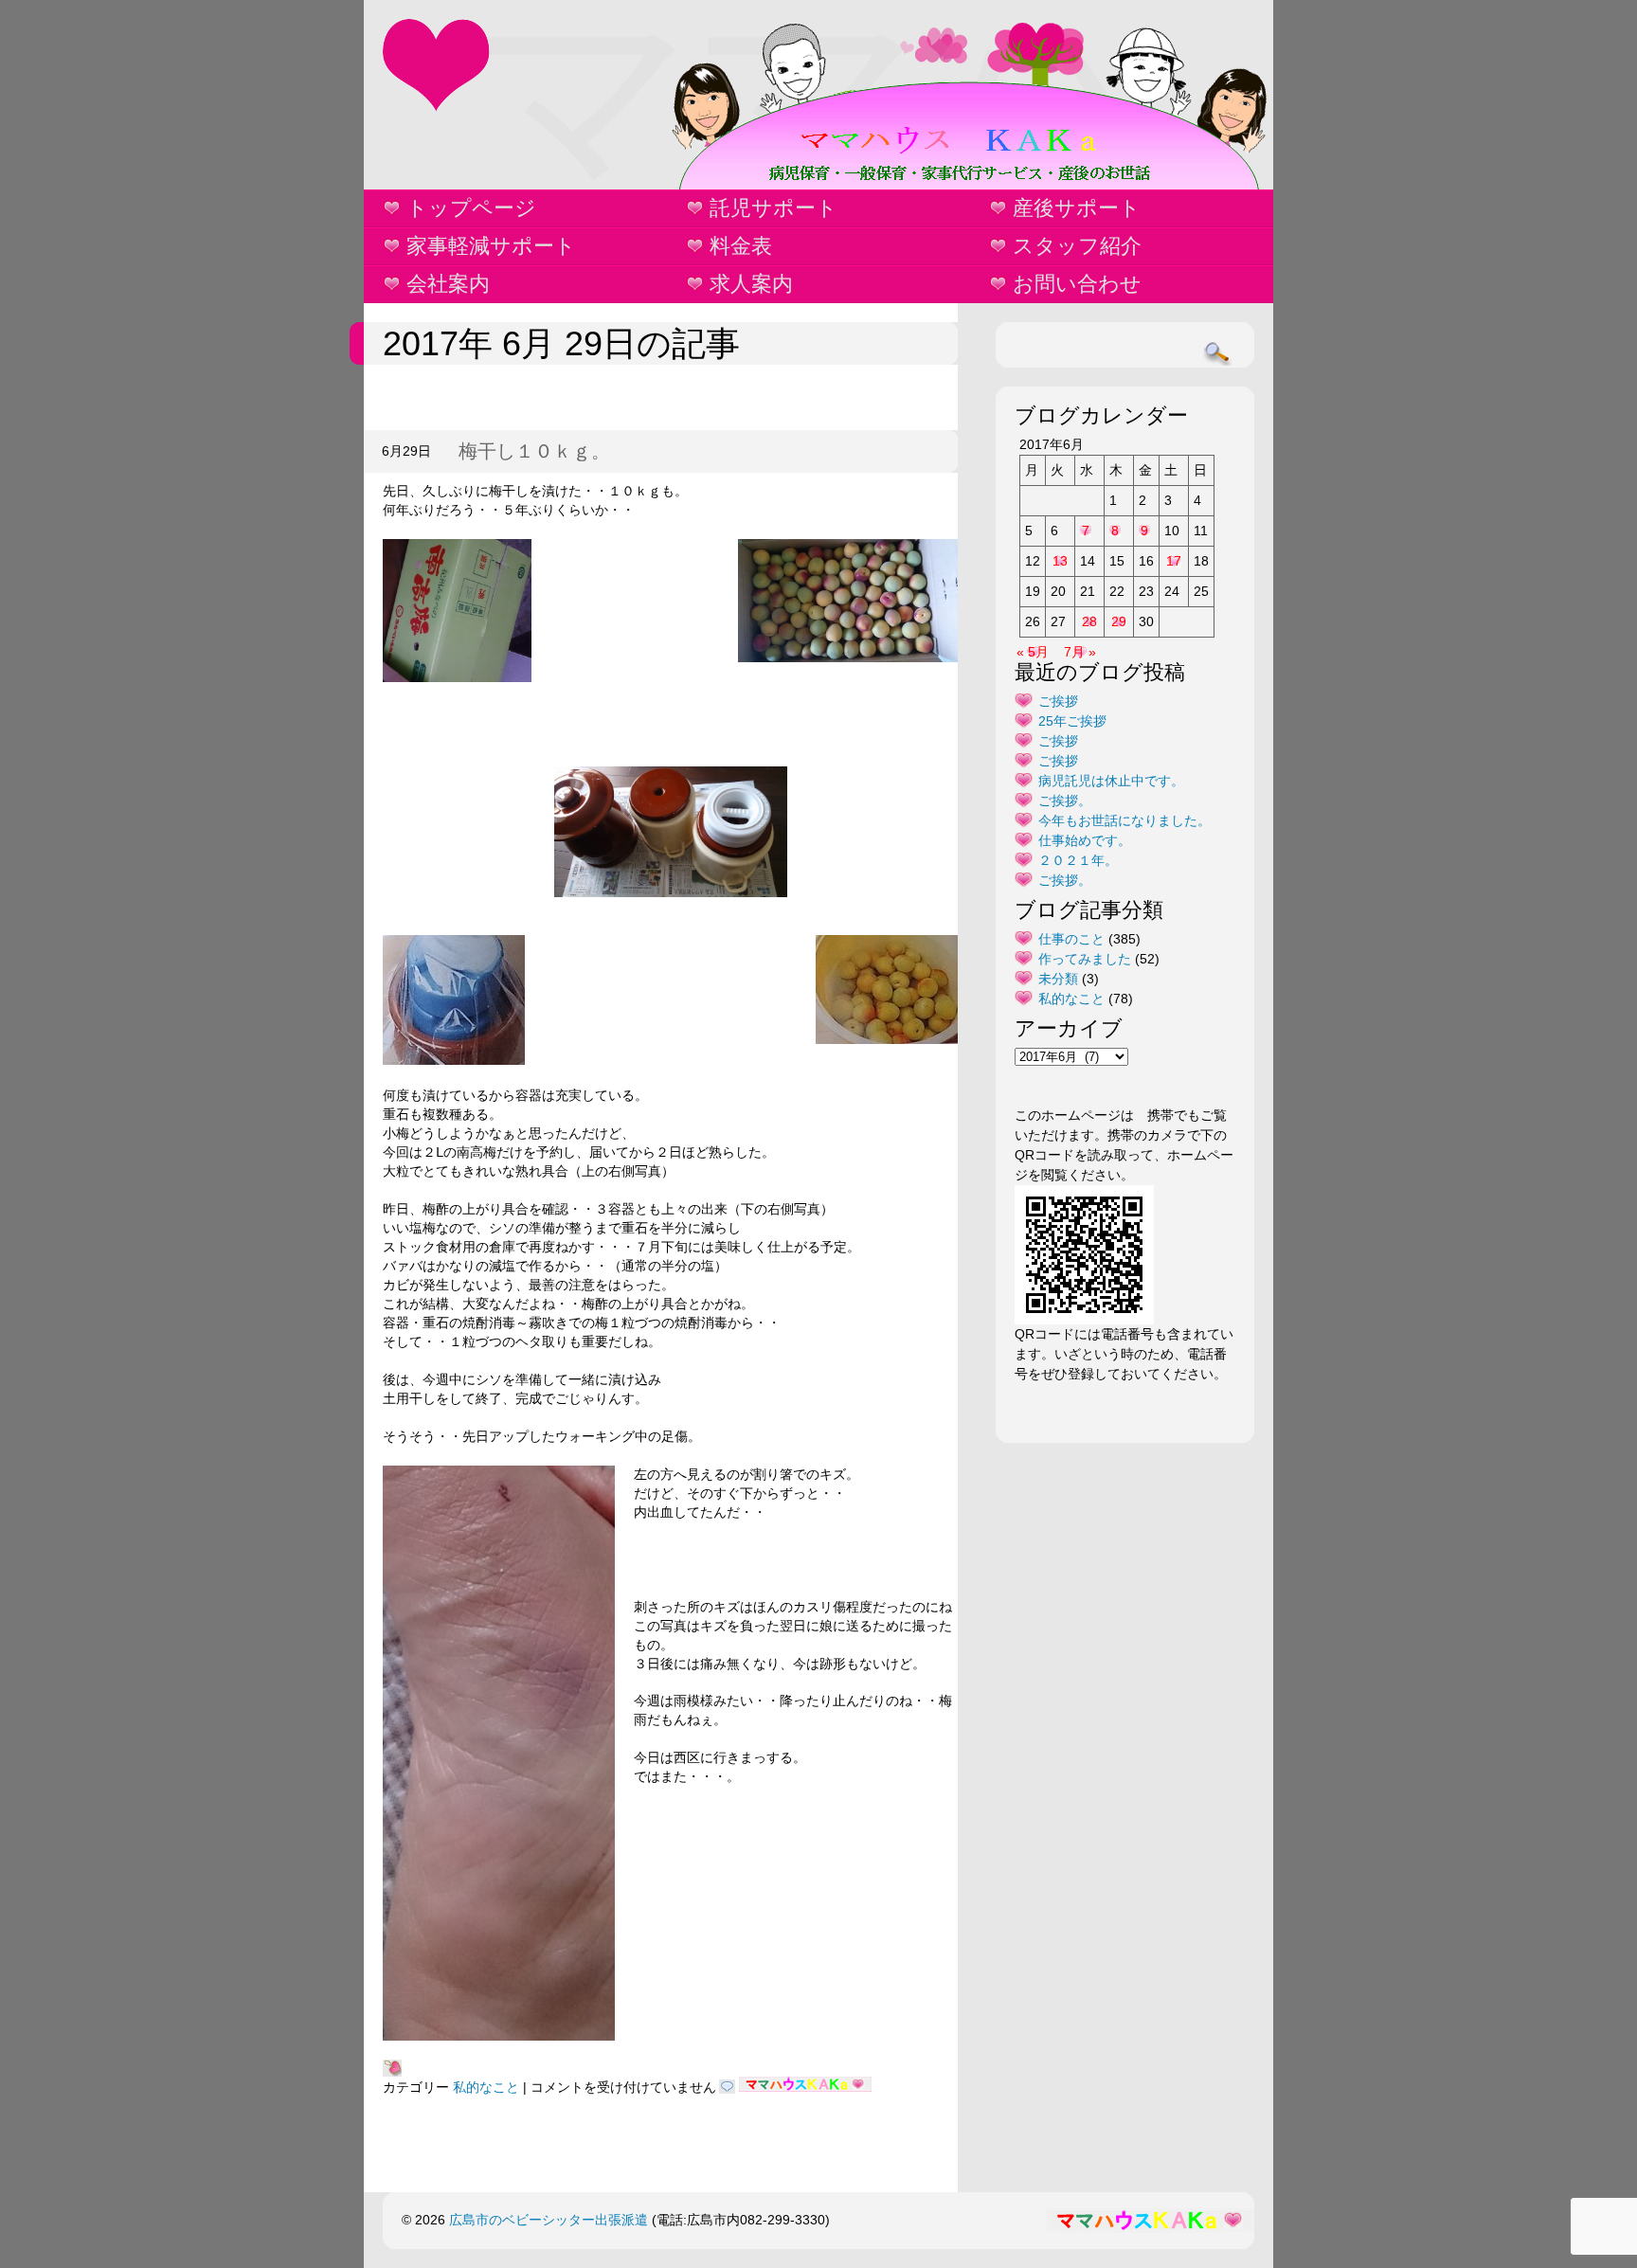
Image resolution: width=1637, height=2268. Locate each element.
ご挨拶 (1058, 701)
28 (1089, 621)
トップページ (471, 208)
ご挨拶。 (1065, 801)
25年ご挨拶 (1072, 721)
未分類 (1058, 979)
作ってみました (1085, 959)
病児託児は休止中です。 (1111, 781)
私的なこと (486, 2087)
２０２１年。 (1078, 860)
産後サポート (1077, 208)
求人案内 (751, 284)
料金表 (741, 246)
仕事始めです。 (1085, 840)
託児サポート (774, 208)
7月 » (1080, 652)
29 (1119, 621)
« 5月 (1033, 652)
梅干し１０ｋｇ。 (534, 451)
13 (1060, 561)
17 (1174, 561)
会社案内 (448, 284)
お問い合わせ (1077, 284)
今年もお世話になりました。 (1124, 820)
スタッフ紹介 (1077, 246)
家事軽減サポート (491, 246)
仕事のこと (1071, 939)
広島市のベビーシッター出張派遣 (549, 2220)
